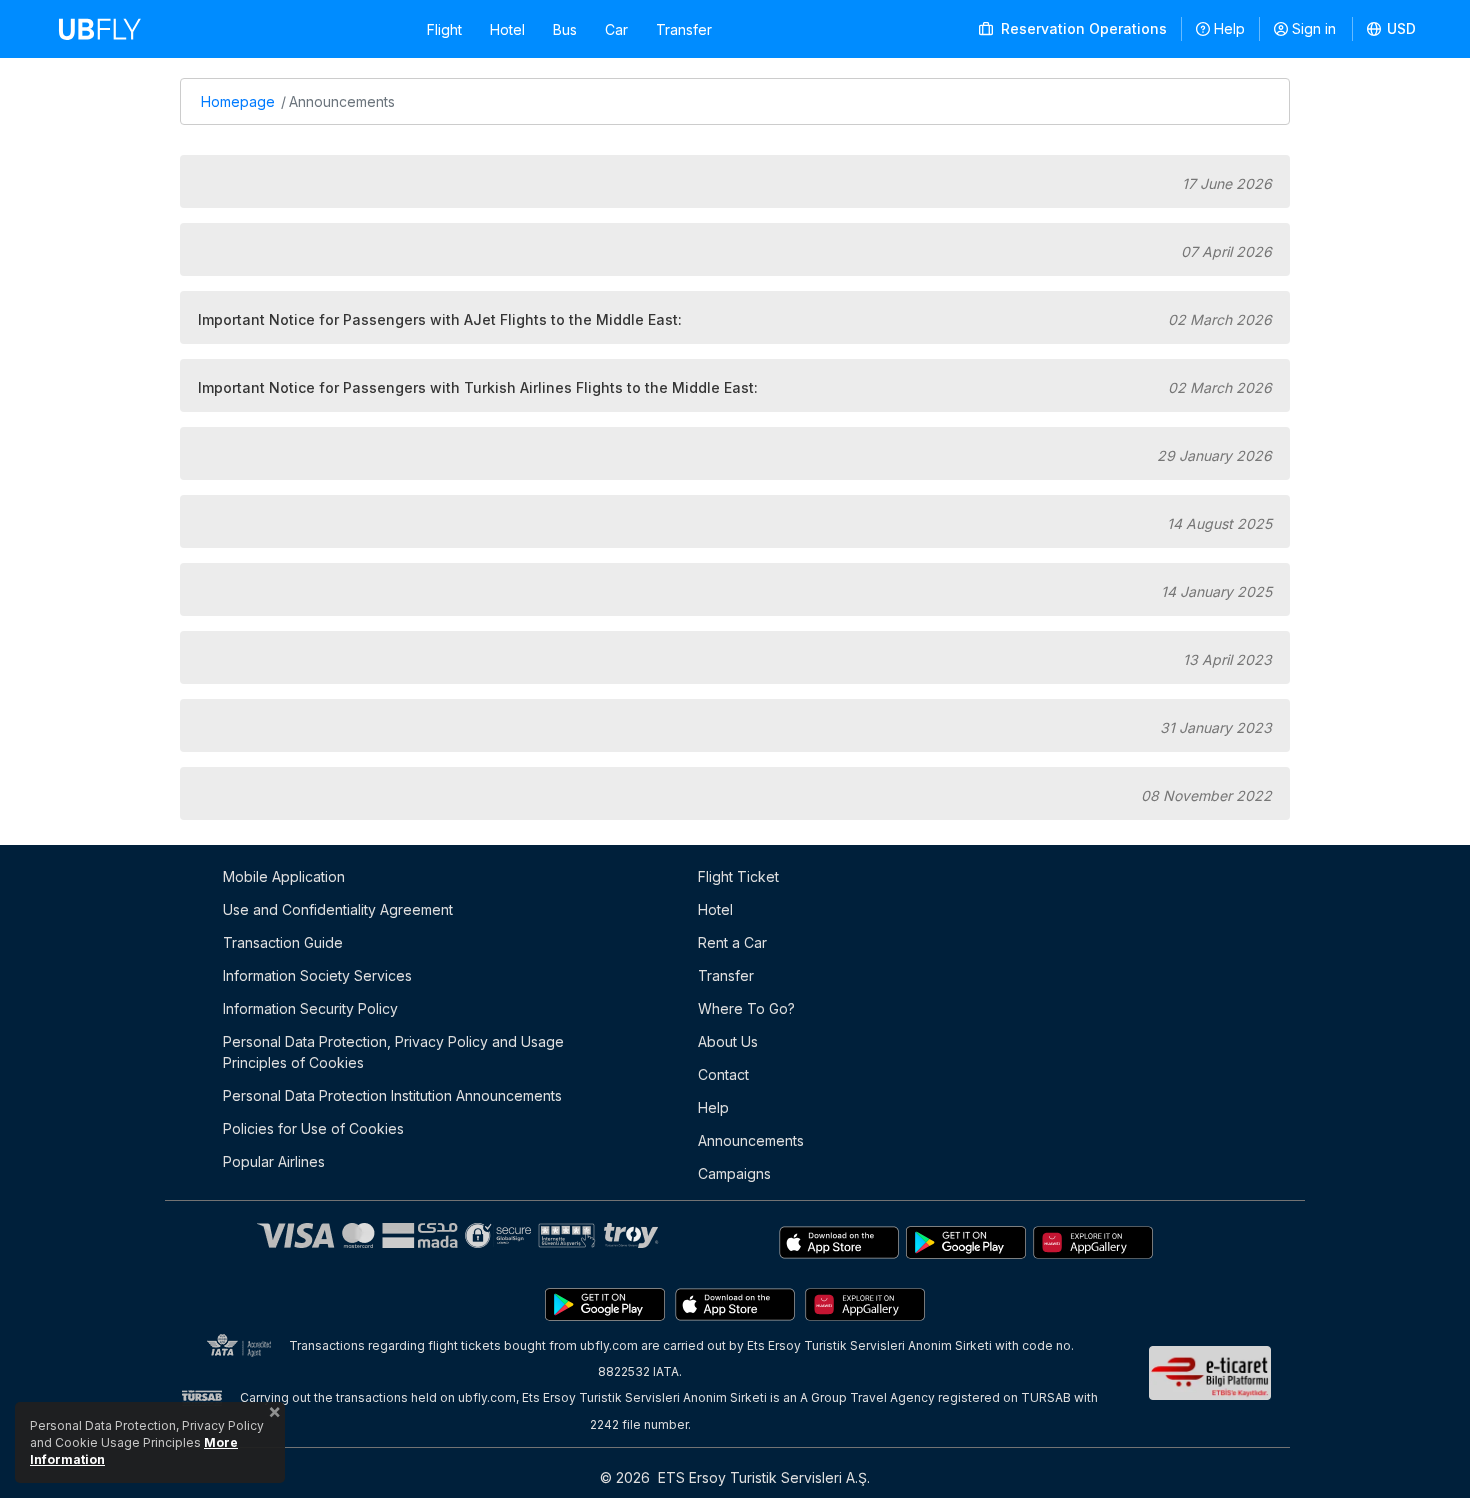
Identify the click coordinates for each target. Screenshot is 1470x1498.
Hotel (507, 29)
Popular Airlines (274, 1161)
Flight (444, 29)
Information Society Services (317, 975)
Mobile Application (284, 876)
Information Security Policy (310, 1008)
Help (1229, 28)
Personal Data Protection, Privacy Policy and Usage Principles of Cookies (393, 1052)
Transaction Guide (283, 942)
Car (616, 29)
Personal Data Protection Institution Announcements (392, 1095)
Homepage (238, 101)
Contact (723, 1074)
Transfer (684, 29)
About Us (728, 1041)
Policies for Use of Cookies (313, 1128)
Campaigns (734, 1173)
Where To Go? (746, 1008)
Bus (565, 29)
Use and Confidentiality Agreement (338, 909)
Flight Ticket (738, 876)
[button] (1392, 29)
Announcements (751, 1140)
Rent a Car (732, 942)
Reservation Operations (1082, 28)
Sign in (1314, 28)
